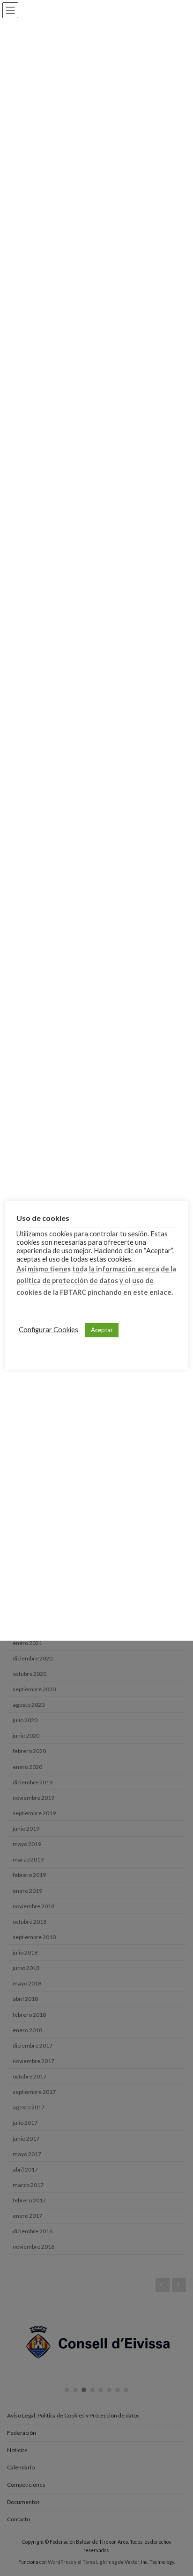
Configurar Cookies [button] (48, 1330)
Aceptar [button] (102, 1330)
